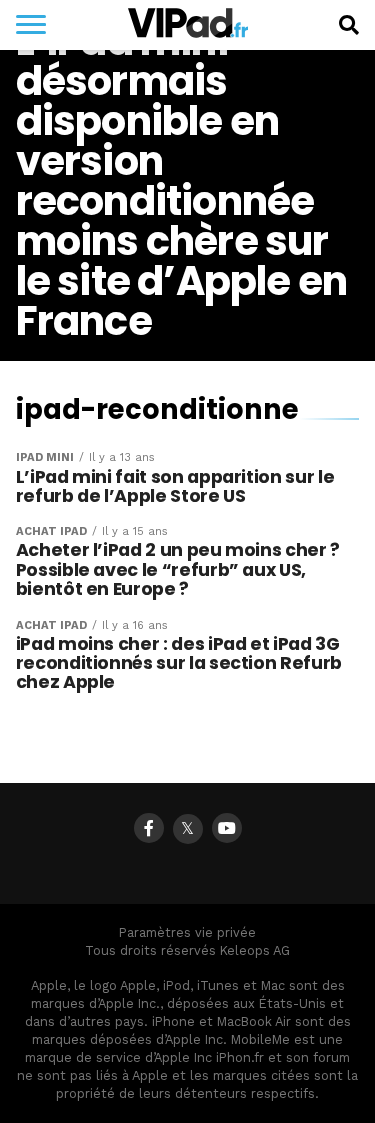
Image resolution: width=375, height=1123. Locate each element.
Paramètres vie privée (187, 932)
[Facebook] (149, 828)
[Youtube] (227, 828)
